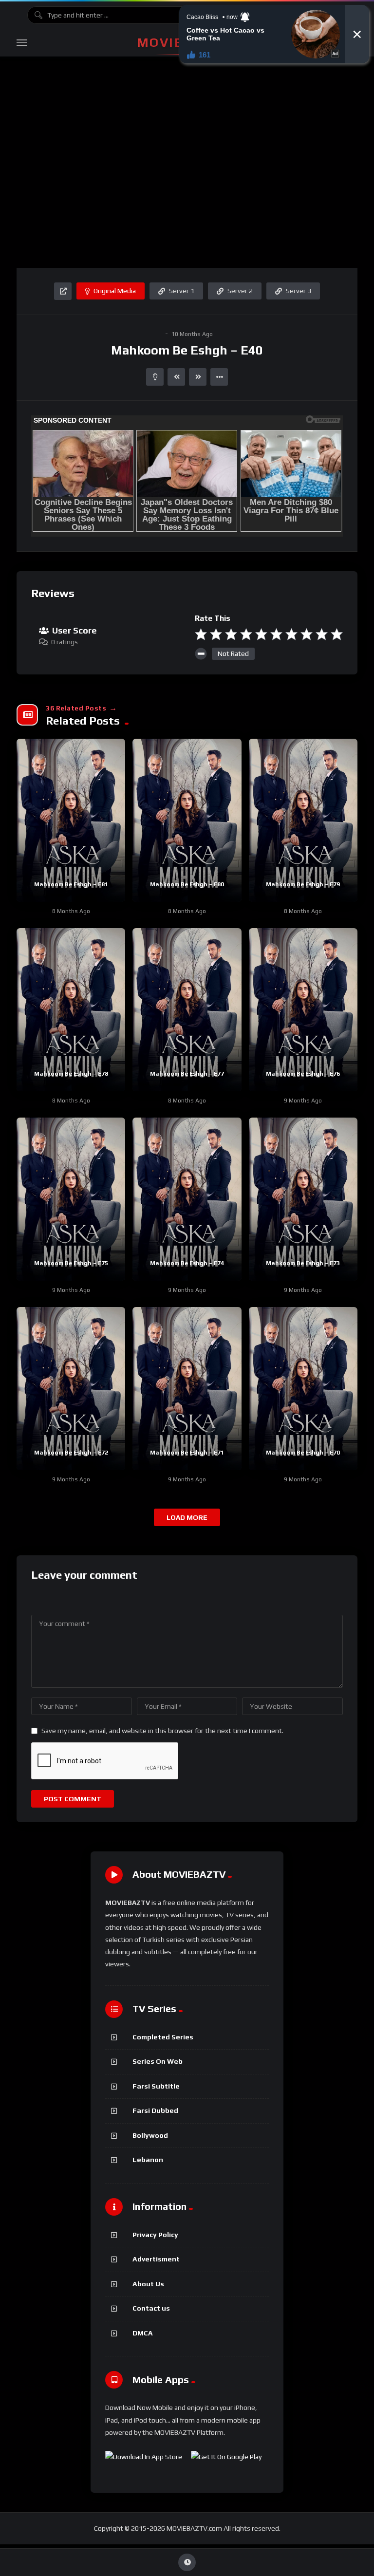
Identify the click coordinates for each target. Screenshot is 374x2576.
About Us (148, 2284)
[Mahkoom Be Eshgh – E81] (71, 820)
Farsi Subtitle (156, 2086)
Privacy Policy (155, 2235)
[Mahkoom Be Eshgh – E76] (303, 1010)
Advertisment (156, 2259)
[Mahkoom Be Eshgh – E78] (71, 1010)
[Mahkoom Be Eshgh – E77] (187, 1010)
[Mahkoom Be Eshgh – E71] (187, 1389)
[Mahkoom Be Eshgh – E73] (303, 1199)
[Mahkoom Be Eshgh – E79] (303, 820)
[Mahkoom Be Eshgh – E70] (303, 1389)
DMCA (143, 2333)
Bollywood (150, 2135)
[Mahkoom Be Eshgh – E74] (187, 1199)
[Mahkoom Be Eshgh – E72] (71, 1389)
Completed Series (163, 2037)
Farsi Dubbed (155, 2110)
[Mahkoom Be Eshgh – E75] (71, 1199)
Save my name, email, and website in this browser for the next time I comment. (162, 1731)
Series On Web (158, 2061)
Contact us (151, 2308)
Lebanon (148, 2160)
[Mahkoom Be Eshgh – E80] (187, 820)
